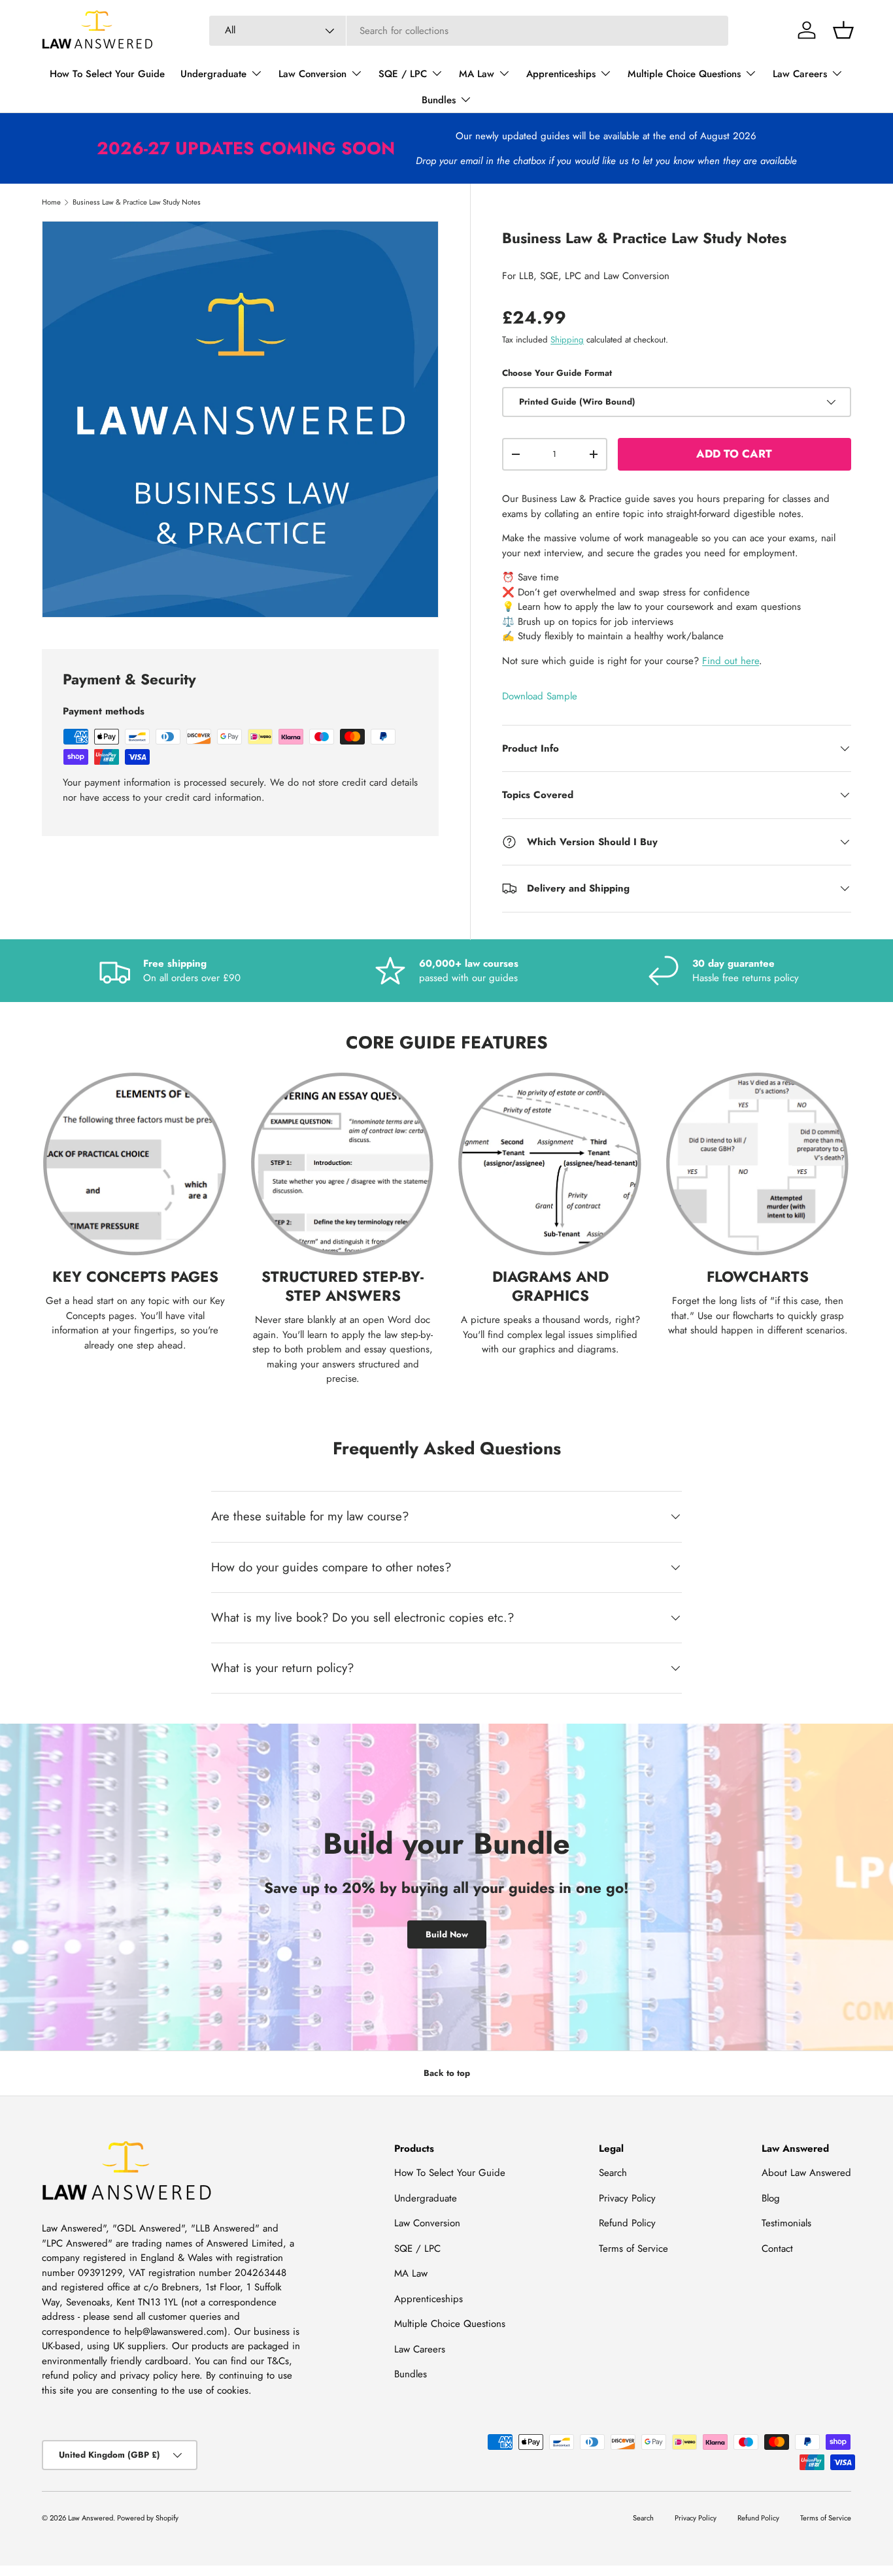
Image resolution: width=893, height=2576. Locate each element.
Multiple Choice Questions (684, 74)
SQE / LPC (403, 74)
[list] (240, 419)
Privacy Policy (627, 2198)
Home (51, 202)
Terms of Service (633, 2249)
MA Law (477, 74)
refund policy (70, 2375)
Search (613, 2173)
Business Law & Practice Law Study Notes (137, 202)
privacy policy (149, 2375)
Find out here (731, 661)
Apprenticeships (561, 74)
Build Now (447, 1934)
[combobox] (469, 31)
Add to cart (734, 454)
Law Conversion (312, 74)
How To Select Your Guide (107, 74)
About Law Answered (806, 2173)
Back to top (447, 2073)
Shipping (567, 340)
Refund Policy (627, 2223)
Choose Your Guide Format (557, 373)
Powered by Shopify (148, 2518)
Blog (771, 2198)
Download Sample (540, 696)
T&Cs (278, 2361)
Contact (777, 2249)
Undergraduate (213, 74)
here (190, 2375)
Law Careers (800, 74)
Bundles (439, 100)
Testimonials (786, 2223)
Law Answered (91, 2518)
